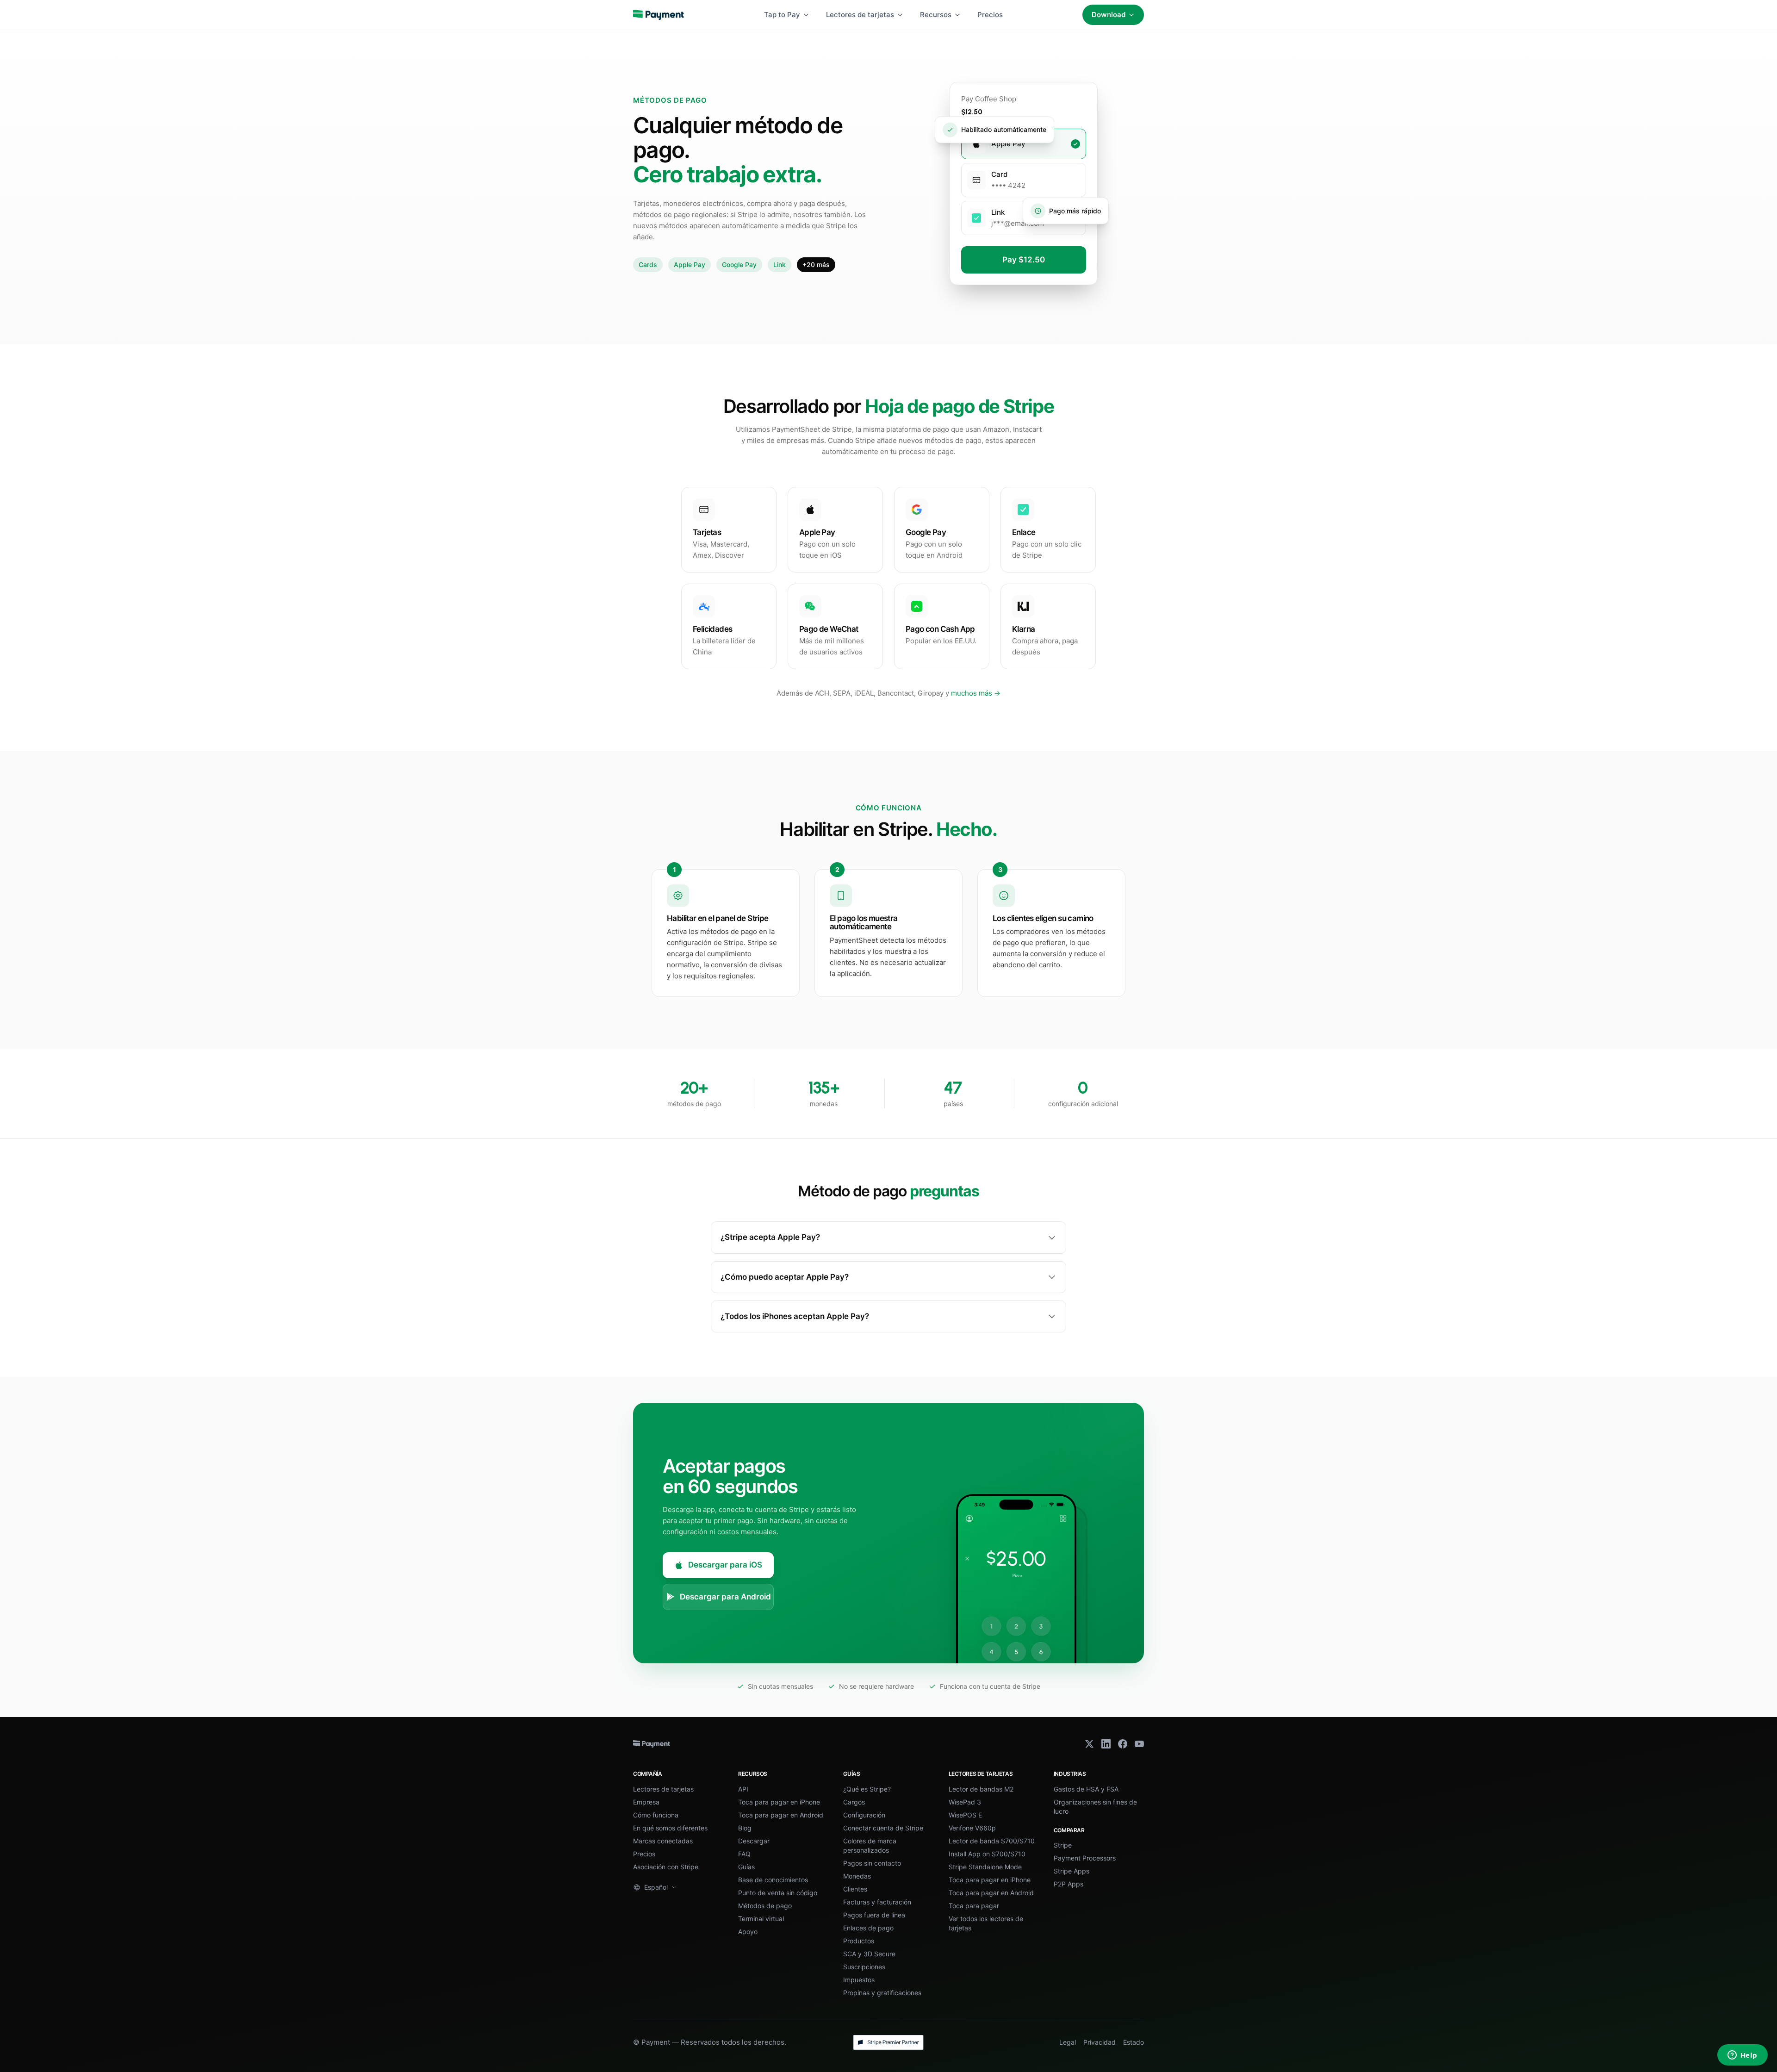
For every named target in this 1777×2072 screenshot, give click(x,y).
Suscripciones (864, 1967)
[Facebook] (1123, 1744)
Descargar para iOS (725, 1565)
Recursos (936, 15)
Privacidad (1100, 2042)
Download (1109, 15)
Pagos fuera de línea (874, 1915)
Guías (746, 1867)
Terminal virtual (761, 1919)
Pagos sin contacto (872, 1863)
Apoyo (748, 1932)
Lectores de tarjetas (860, 15)
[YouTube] (1139, 1744)
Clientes (855, 1889)
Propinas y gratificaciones (882, 1993)
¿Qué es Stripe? (867, 1789)
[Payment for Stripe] (659, 15)
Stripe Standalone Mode (985, 1867)
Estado (1134, 2042)
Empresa (646, 1802)
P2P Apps (1069, 1884)
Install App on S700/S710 (987, 1854)
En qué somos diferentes (670, 1828)
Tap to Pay (782, 15)
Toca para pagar (974, 1906)
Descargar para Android (725, 1597)
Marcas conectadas (663, 1841)
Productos (859, 1941)
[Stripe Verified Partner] (888, 2042)
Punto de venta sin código (778, 1893)
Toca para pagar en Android (781, 1815)
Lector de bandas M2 (981, 1789)
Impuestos (859, 1980)
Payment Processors (1085, 1858)
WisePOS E (965, 1815)
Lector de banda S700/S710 (992, 1841)
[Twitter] (1089, 1744)
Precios (990, 15)
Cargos (854, 1802)
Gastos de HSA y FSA (1086, 1789)
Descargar (754, 1841)
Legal (1068, 2042)
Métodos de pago (765, 1906)
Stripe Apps (1072, 1871)
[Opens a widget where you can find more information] (1742, 2056)
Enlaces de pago (868, 1928)
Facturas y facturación (877, 1902)
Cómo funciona (656, 1815)
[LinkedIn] (1106, 1744)
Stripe (1063, 1845)
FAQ (744, 1854)
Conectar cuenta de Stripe (883, 1828)
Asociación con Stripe (666, 1867)
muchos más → (976, 693)
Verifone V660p (972, 1828)
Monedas (857, 1876)
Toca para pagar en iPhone (779, 1802)
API (743, 1789)
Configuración (864, 1815)
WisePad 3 (965, 1802)
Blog (745, 1828)
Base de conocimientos (773, 1880)
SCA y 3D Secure (869, 1954)
